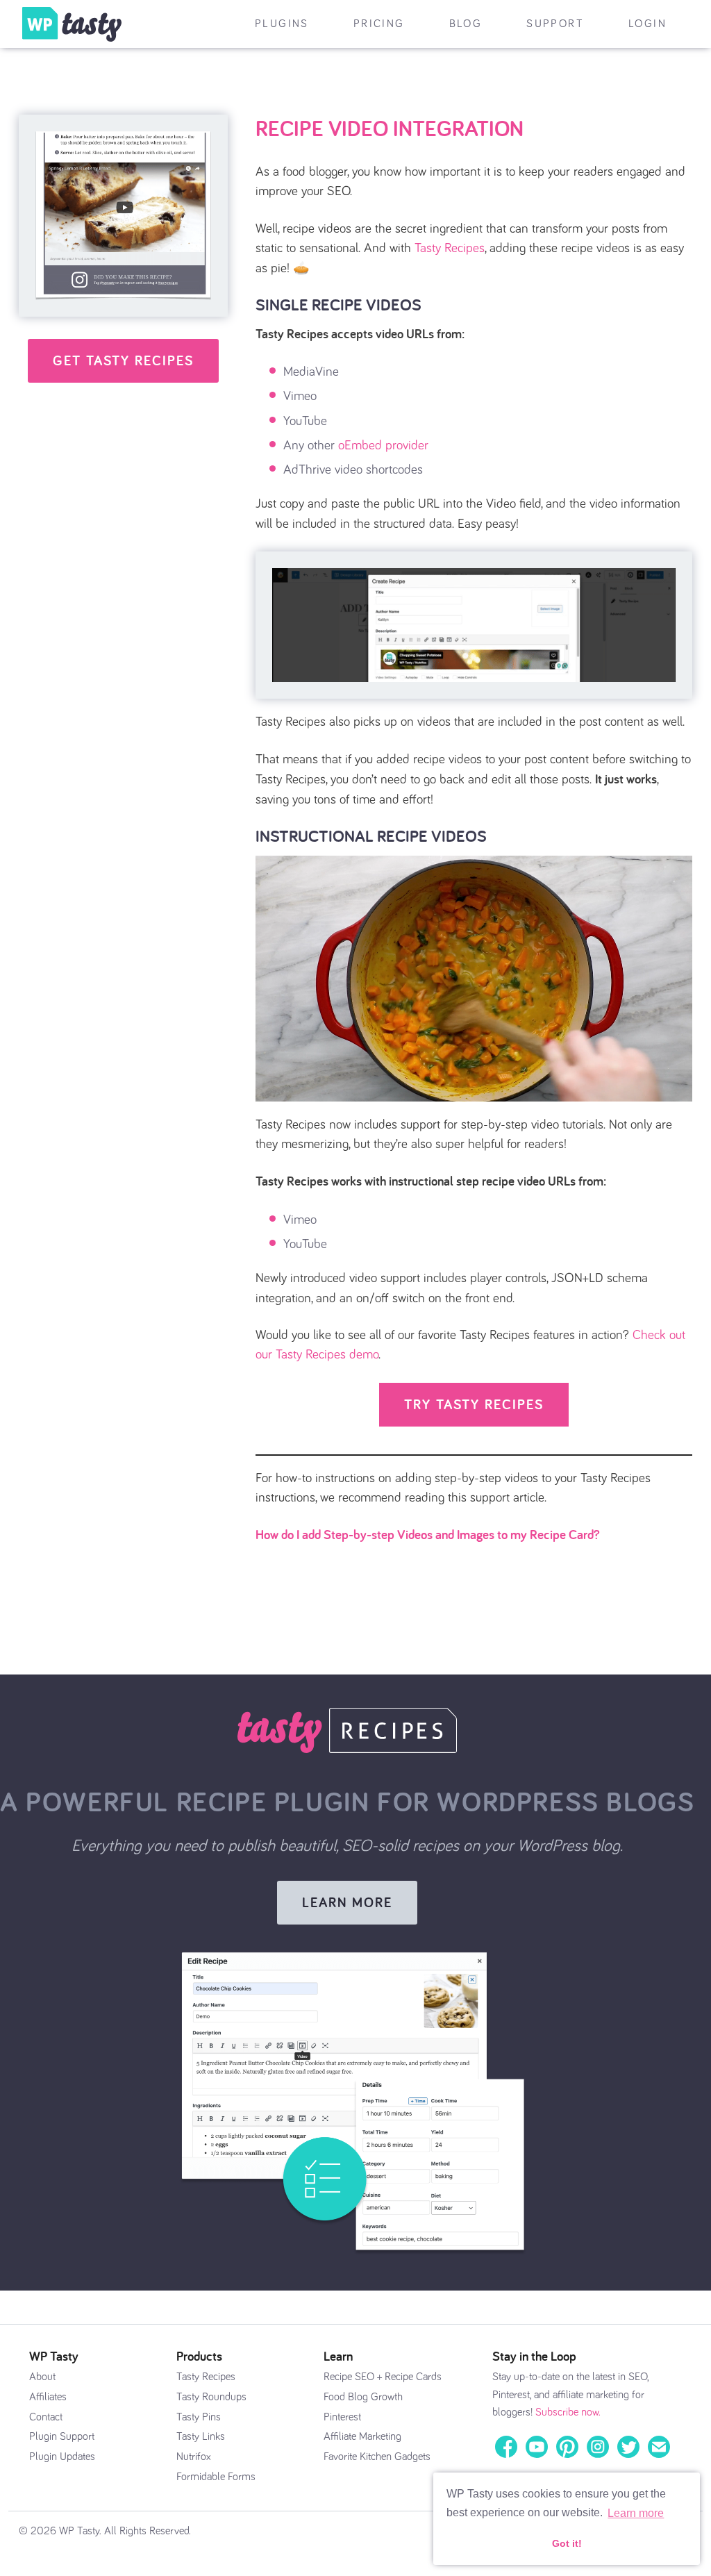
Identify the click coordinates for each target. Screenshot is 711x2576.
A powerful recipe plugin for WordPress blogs (347, 1801)
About (42, 2377)
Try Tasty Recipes (474, 1404)
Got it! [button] (567, 2543)
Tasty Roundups (211, 2397)
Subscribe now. (568, 2412)
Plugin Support (62, 2436)
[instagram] (598, 2445)
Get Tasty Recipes (123, 360)
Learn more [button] (636, 2513)
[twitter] (628, 2445)
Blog (466, 24)
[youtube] (537, 2445)
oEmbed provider (383, 446)
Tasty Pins (199, 2417)
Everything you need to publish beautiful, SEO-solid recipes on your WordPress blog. (347, 1846)
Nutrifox (194, 2457)
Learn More (347, 1902)
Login (647, 24)
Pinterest (342, 2417)
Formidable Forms (216, 2477)
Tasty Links (201, 2436)
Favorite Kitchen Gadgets (377, 2457)
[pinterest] (567, 2445)
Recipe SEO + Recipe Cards (383, 2377)
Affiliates (48, 2397)
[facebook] (506, 2445)
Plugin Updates (62, 2457)
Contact (46, 2417)
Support (555, 24)
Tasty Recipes (450, 248)
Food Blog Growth (363, 2397)
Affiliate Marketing (362, 2436)
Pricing (379, 24)
